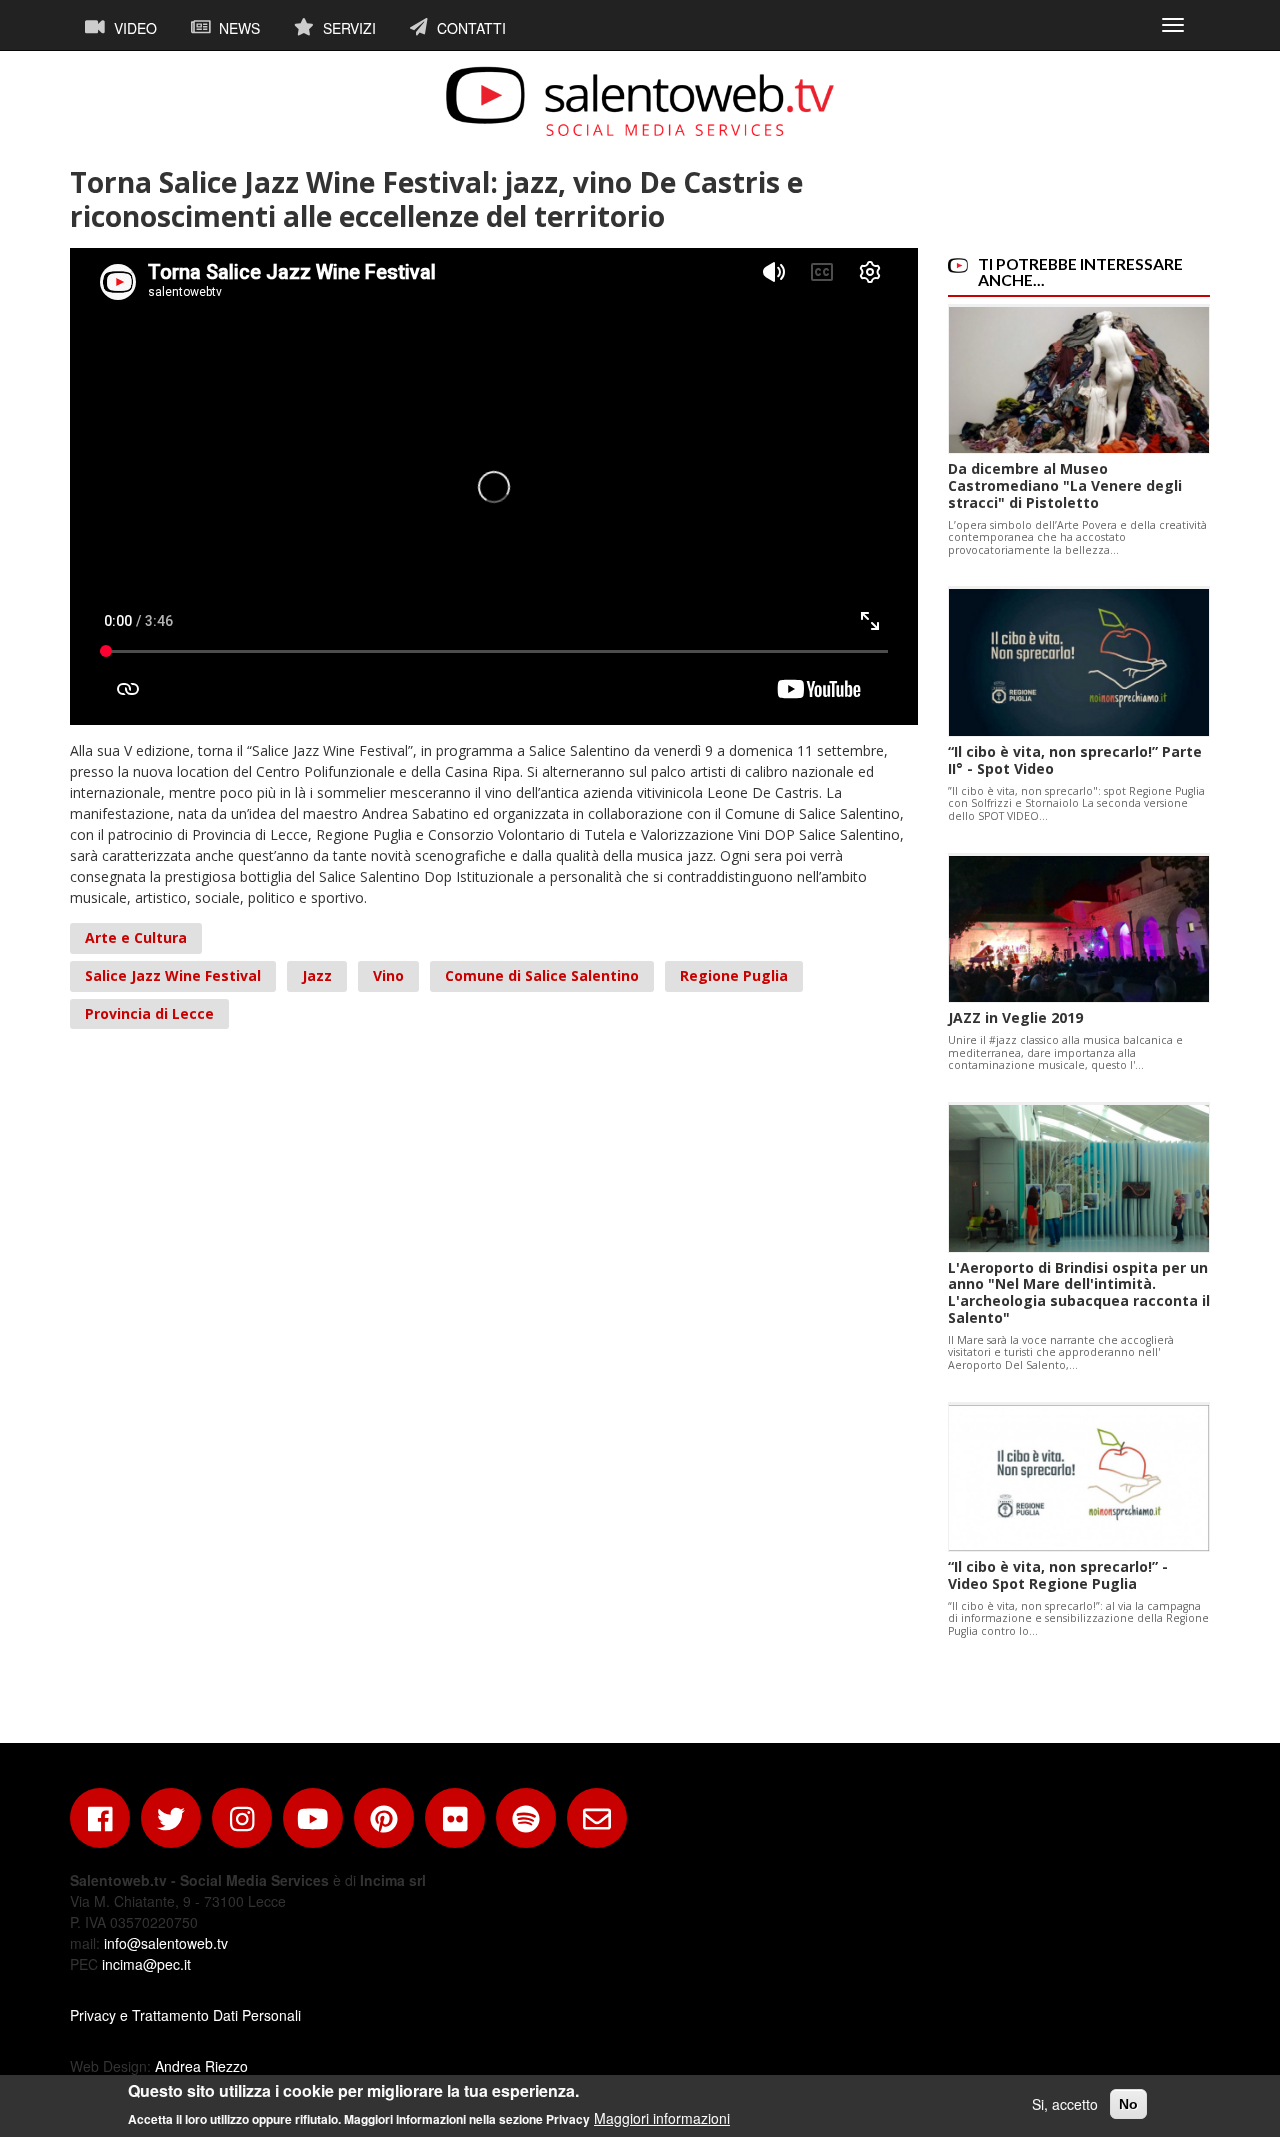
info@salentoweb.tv (166, 1943)
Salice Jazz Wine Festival (173, 975)
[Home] (640, 101)
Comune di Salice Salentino (542, 975)
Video (133, 28)
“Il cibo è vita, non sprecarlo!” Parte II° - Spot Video (1075, 760)
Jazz (317, 975)
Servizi (347, 28)
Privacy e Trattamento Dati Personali (185, 2015)
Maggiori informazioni (662, 2117)
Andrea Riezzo (201, 2066)
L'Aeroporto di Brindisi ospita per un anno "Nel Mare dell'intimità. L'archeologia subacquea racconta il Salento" (1079, 1292)
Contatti (469, 28)
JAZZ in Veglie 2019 (1015, 1017)
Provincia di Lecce (149, 1013)
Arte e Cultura (136, 937)
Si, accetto (1065, 2104)
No (1128, 2104)
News (237, 28)
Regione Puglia (734, 975)
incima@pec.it (146, 1964)
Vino (388, 975)
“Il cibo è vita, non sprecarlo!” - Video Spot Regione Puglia (1058, 1575)
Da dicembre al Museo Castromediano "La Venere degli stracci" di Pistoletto (1065, 485)
